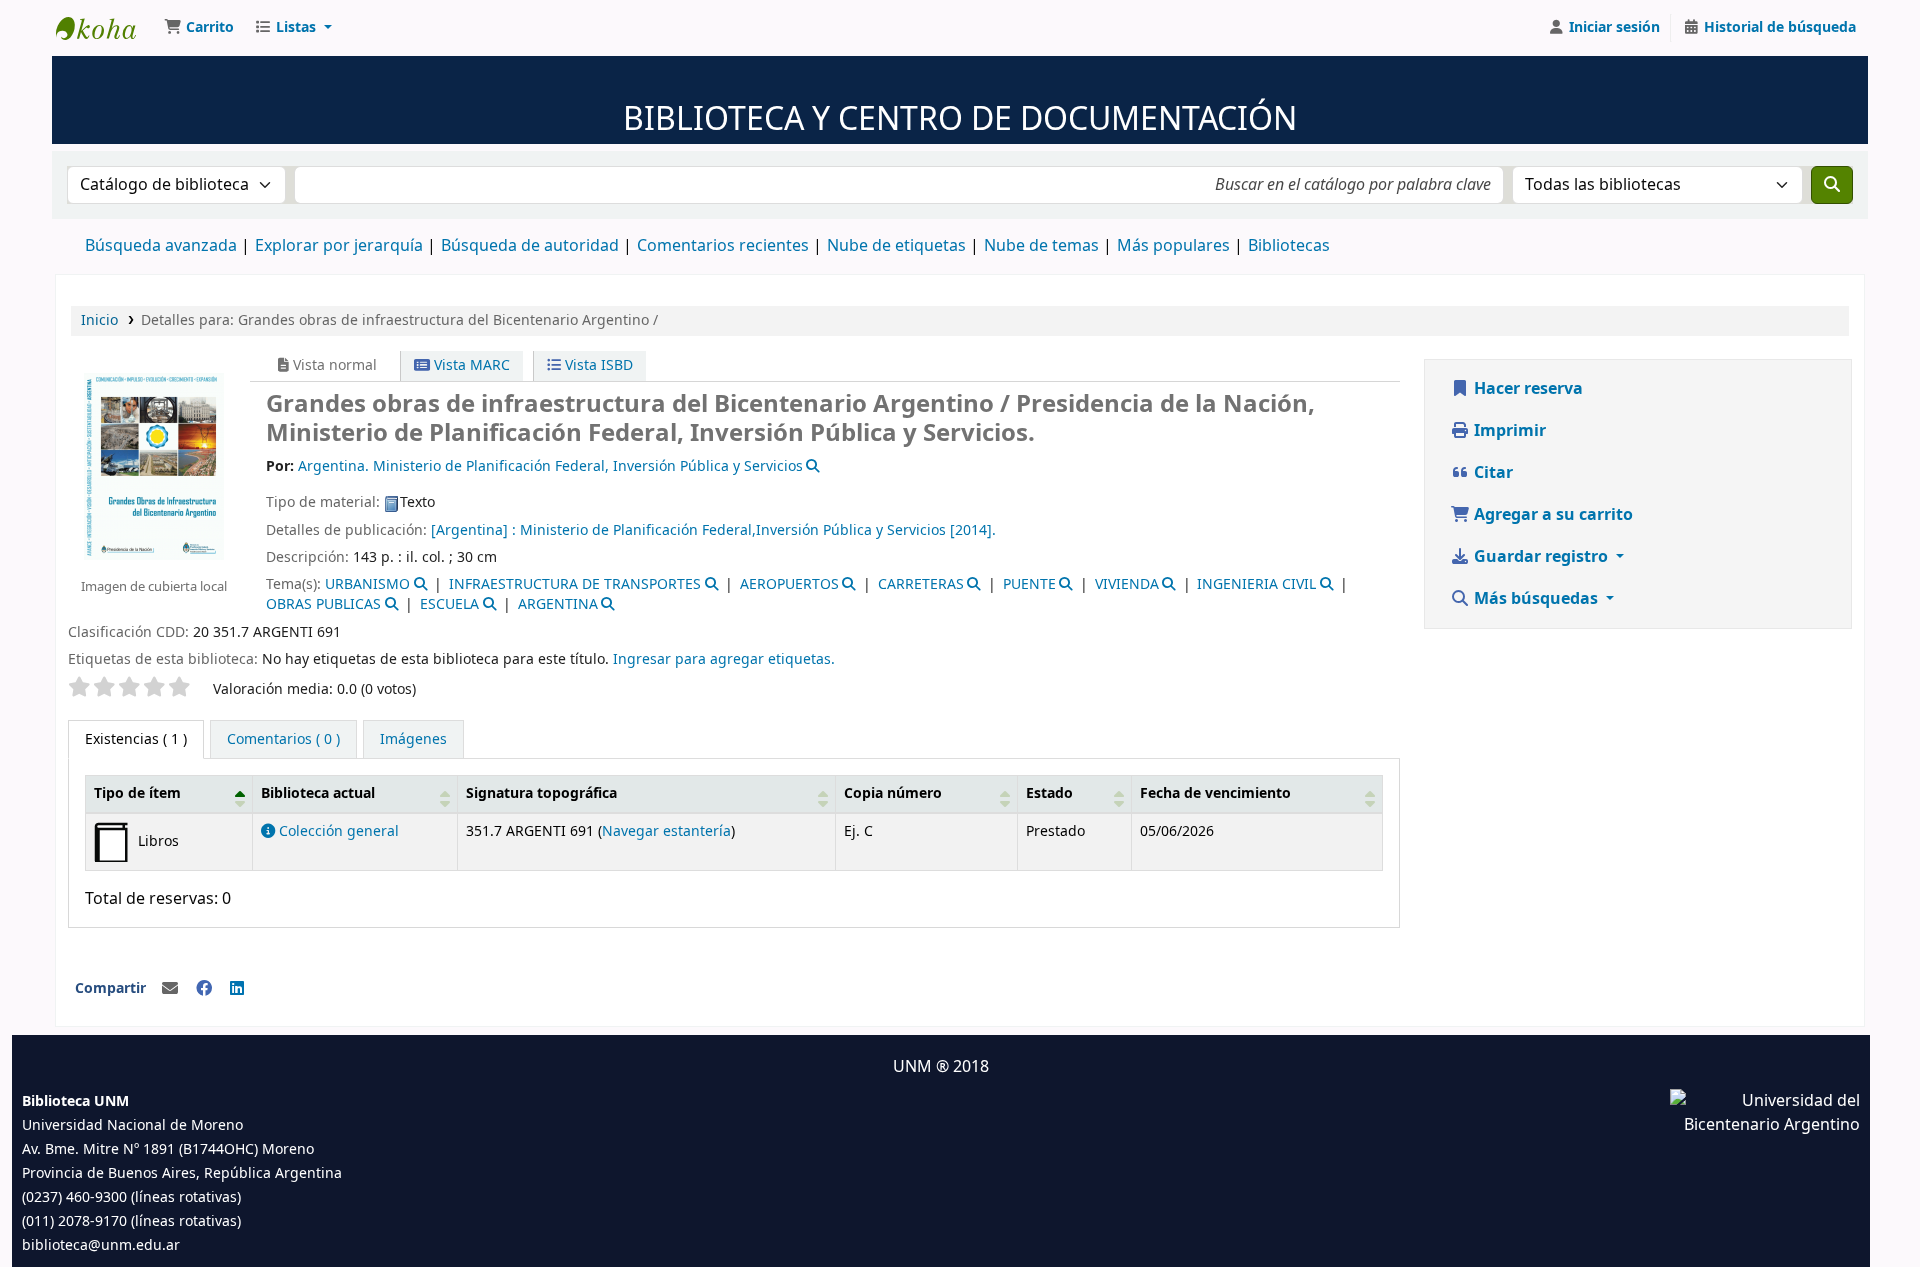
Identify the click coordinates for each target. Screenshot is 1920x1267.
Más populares (1173, 246)
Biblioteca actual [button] (318, 793)
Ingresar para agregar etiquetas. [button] (724, 659)
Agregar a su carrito (1551, 515)
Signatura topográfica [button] (541, 793)
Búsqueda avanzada (161, 246)
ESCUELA (449, 604)
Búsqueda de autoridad (530, 246)
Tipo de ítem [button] (137, 793)
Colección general (337, 831)
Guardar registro (1541, 557)
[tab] (283, 740)
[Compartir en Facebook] (204, 989)
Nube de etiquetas (896, 246)
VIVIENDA (1127, 584)
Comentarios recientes (723, 246)
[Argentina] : (473, 530)
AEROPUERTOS (789, 584)
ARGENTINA (558, 604)
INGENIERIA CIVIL (1256, 584)
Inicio (99, 320)
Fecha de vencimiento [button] (1215, 793)
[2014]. (973, 530)
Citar (1491, 473)
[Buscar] (1832, 185)
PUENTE (1029, 584)
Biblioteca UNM (106, 28)
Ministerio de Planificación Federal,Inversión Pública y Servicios (735, 530)
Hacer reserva (1526, 389)
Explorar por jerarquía (339, 246)
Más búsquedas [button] (1536, 599)
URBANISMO (367, 584)
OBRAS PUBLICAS (323, 604)
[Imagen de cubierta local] (154, 465)
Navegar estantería (666, 831)
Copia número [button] (893, 793)
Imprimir (1508, 431)
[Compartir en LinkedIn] (237, 989)
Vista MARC (470, 365)
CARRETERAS (921, 584)
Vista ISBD (597, 365)
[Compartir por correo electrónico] (170, 989)
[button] (199, 28)
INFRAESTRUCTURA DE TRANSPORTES (575, 584)
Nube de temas (1041, 246)
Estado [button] (1049, 793)
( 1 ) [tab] (136, 739)
